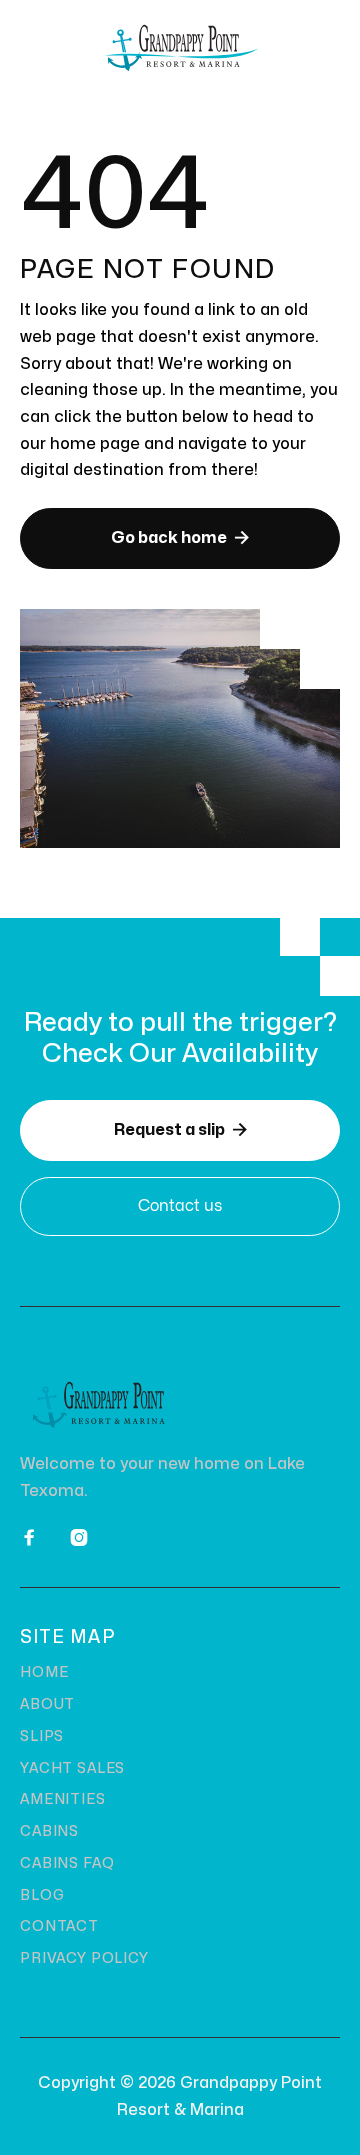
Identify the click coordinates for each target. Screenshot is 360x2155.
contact (59, 1926)
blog (42, 1895)
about (47, 1704)
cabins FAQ (67, 1863)
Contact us (180, 1206)
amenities (63, 1799)
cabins (49, 1831)
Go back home (180, 537)
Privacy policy (84, 1958)
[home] (180, 48)
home (44, 1672)
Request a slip (180, 1129)
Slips (42, 1736)
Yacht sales (72, 1768)
